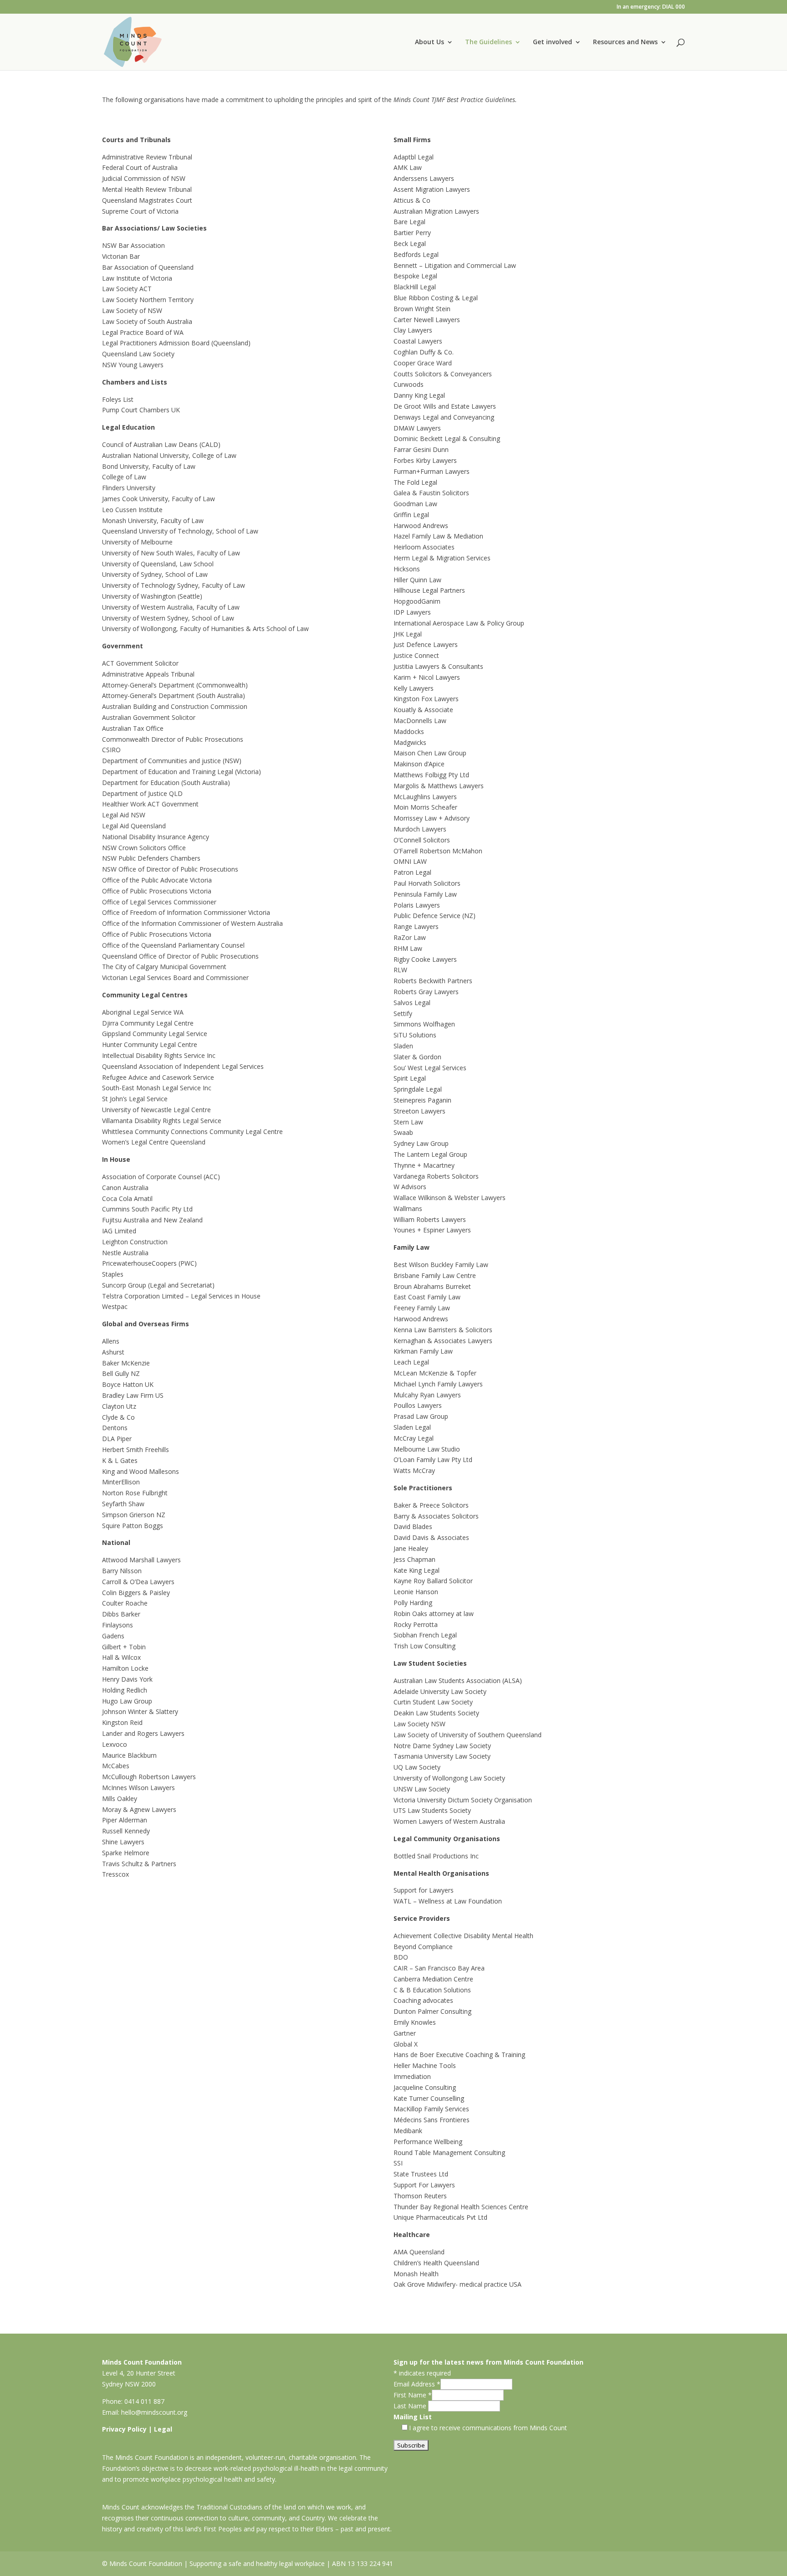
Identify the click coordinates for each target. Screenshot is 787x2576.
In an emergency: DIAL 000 (651, 7)
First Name (413, 2395)
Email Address (417, 2384)
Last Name (411, 2406)
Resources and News (625, 42)
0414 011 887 (144, 2401)
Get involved (552, 42)
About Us (429, 42)
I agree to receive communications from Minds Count (488, 2428)
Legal (163, 2429)
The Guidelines (488, 42)
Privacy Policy (124, 2429)
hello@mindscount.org (154, 2412)
